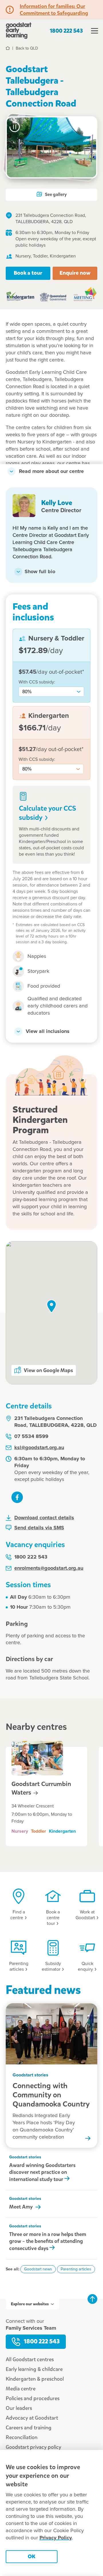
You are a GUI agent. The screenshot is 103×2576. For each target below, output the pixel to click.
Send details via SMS (39, 1528)
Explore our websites (30, 2304)
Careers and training (29, 2428)
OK (32, 2556)
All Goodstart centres (30, 2359)
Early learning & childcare (34, 2369)
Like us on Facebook (17, 1497)
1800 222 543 (66, 31)
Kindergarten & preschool (35, 2379)
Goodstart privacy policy (33, 2447)
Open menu (94, 31)
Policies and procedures (33, 2398)
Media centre (21, 2389)
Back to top (92, 2299)
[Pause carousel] (15, 127)
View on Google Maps (48, 1370)
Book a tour (28, 273)
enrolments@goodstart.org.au (49, 1568)
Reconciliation (22, 2437)
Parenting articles (76, 2269)
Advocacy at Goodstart (32, 2418)
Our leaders (19, 2408)
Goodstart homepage (19, 31)
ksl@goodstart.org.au (39, 1448)
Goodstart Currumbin (41, 1788)
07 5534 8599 (31, 1437)
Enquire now (75, 273)
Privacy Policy (56, 2538)
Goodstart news (38, 2269)
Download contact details (44, 1518)
